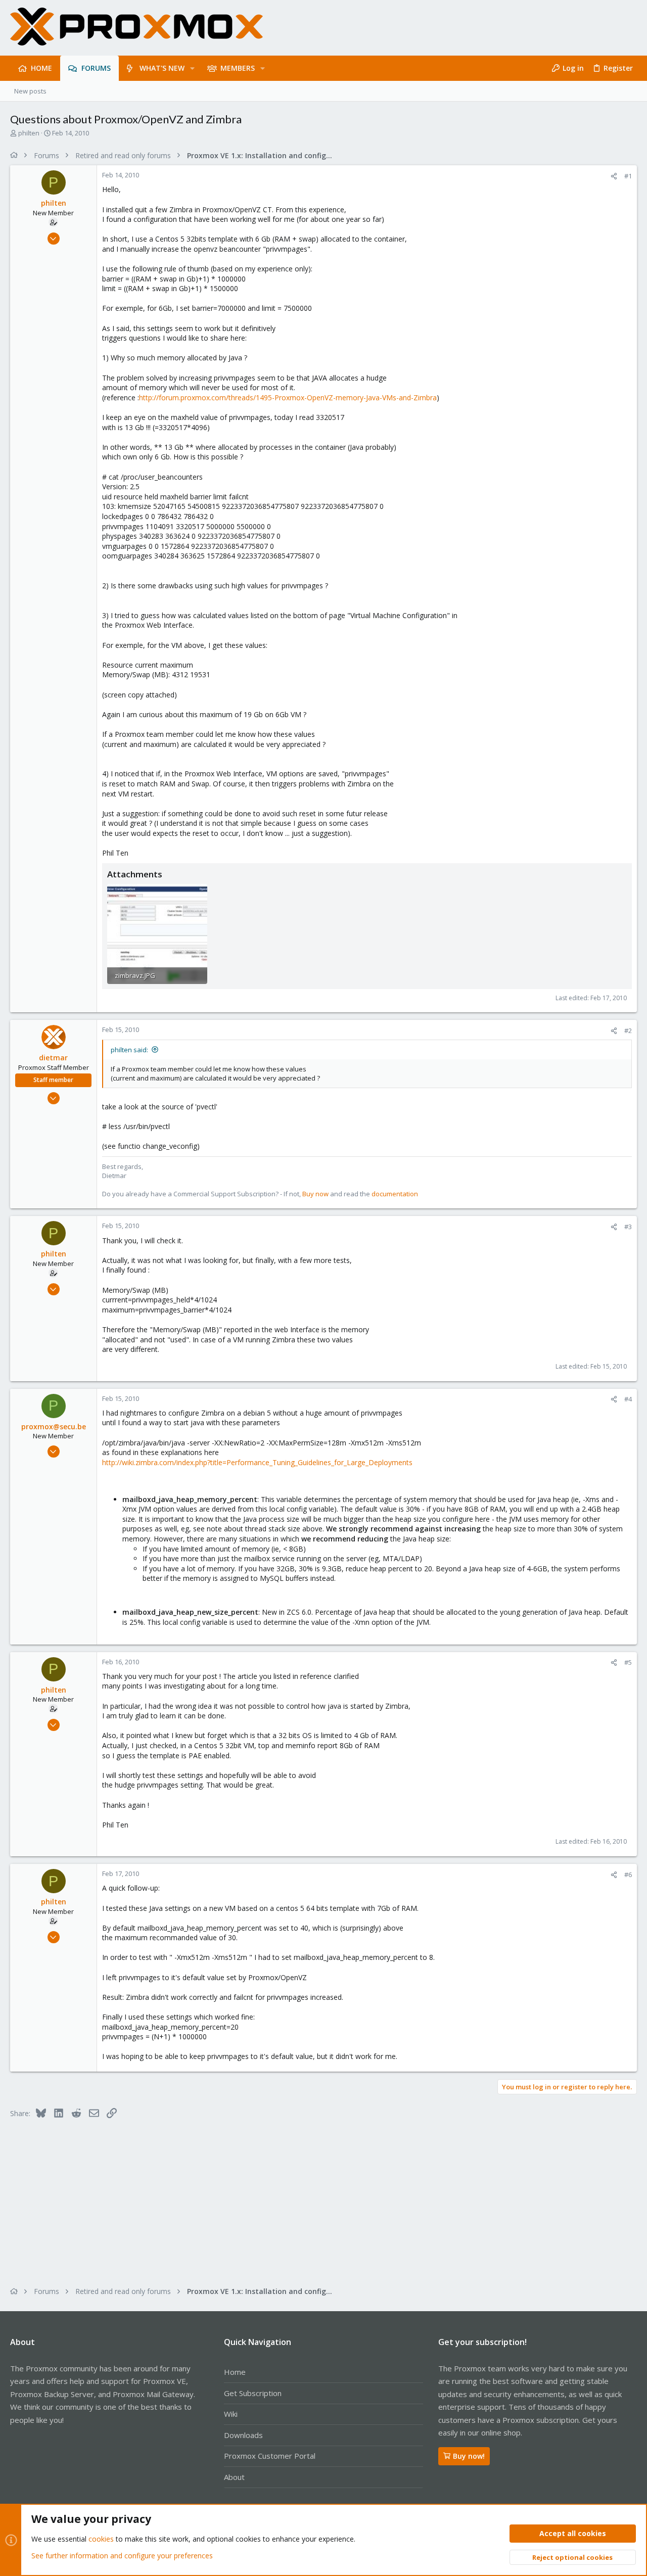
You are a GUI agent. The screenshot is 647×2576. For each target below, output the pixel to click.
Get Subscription (253, 2393)
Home (235, 2372)
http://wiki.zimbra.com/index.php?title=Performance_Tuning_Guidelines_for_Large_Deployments (257, 1462)
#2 (628, 1031)
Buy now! (469, 2456)
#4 (628, 1399)
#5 (628, 1662)
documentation (395, 1194)
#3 (628, 1227)
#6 (628, 1875)
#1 (628, 176)
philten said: (129, 1050)
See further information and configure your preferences (122, 2556)
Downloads (243, 2435)
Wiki (231, 2414)
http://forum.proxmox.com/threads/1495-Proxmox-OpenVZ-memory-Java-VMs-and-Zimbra (288, 397)
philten (29, 133)
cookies (101, 2539)
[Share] (614, 176)
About (234, 2477)
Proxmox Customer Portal (270, 2456)
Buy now (315, 1194)
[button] (192, 68)
